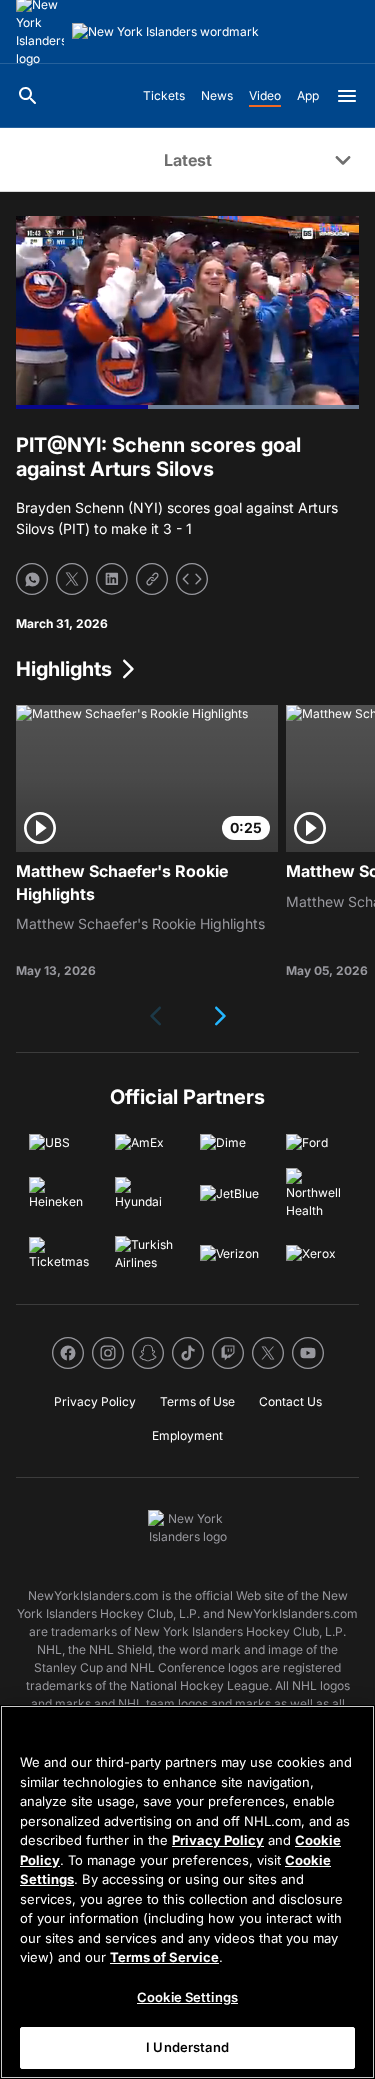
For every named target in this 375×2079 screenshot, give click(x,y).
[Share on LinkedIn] (112, 579)
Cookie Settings (187, 1997)
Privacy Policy (218, 1840)
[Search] (28, 96)
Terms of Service (164, 1957)
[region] (187, 1892)
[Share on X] (72, 579)
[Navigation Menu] (347, 96)
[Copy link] (152, 579)
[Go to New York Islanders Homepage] (165, 32)
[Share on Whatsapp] (32, 579)
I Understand (187, 2047)
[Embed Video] (192, 579)
